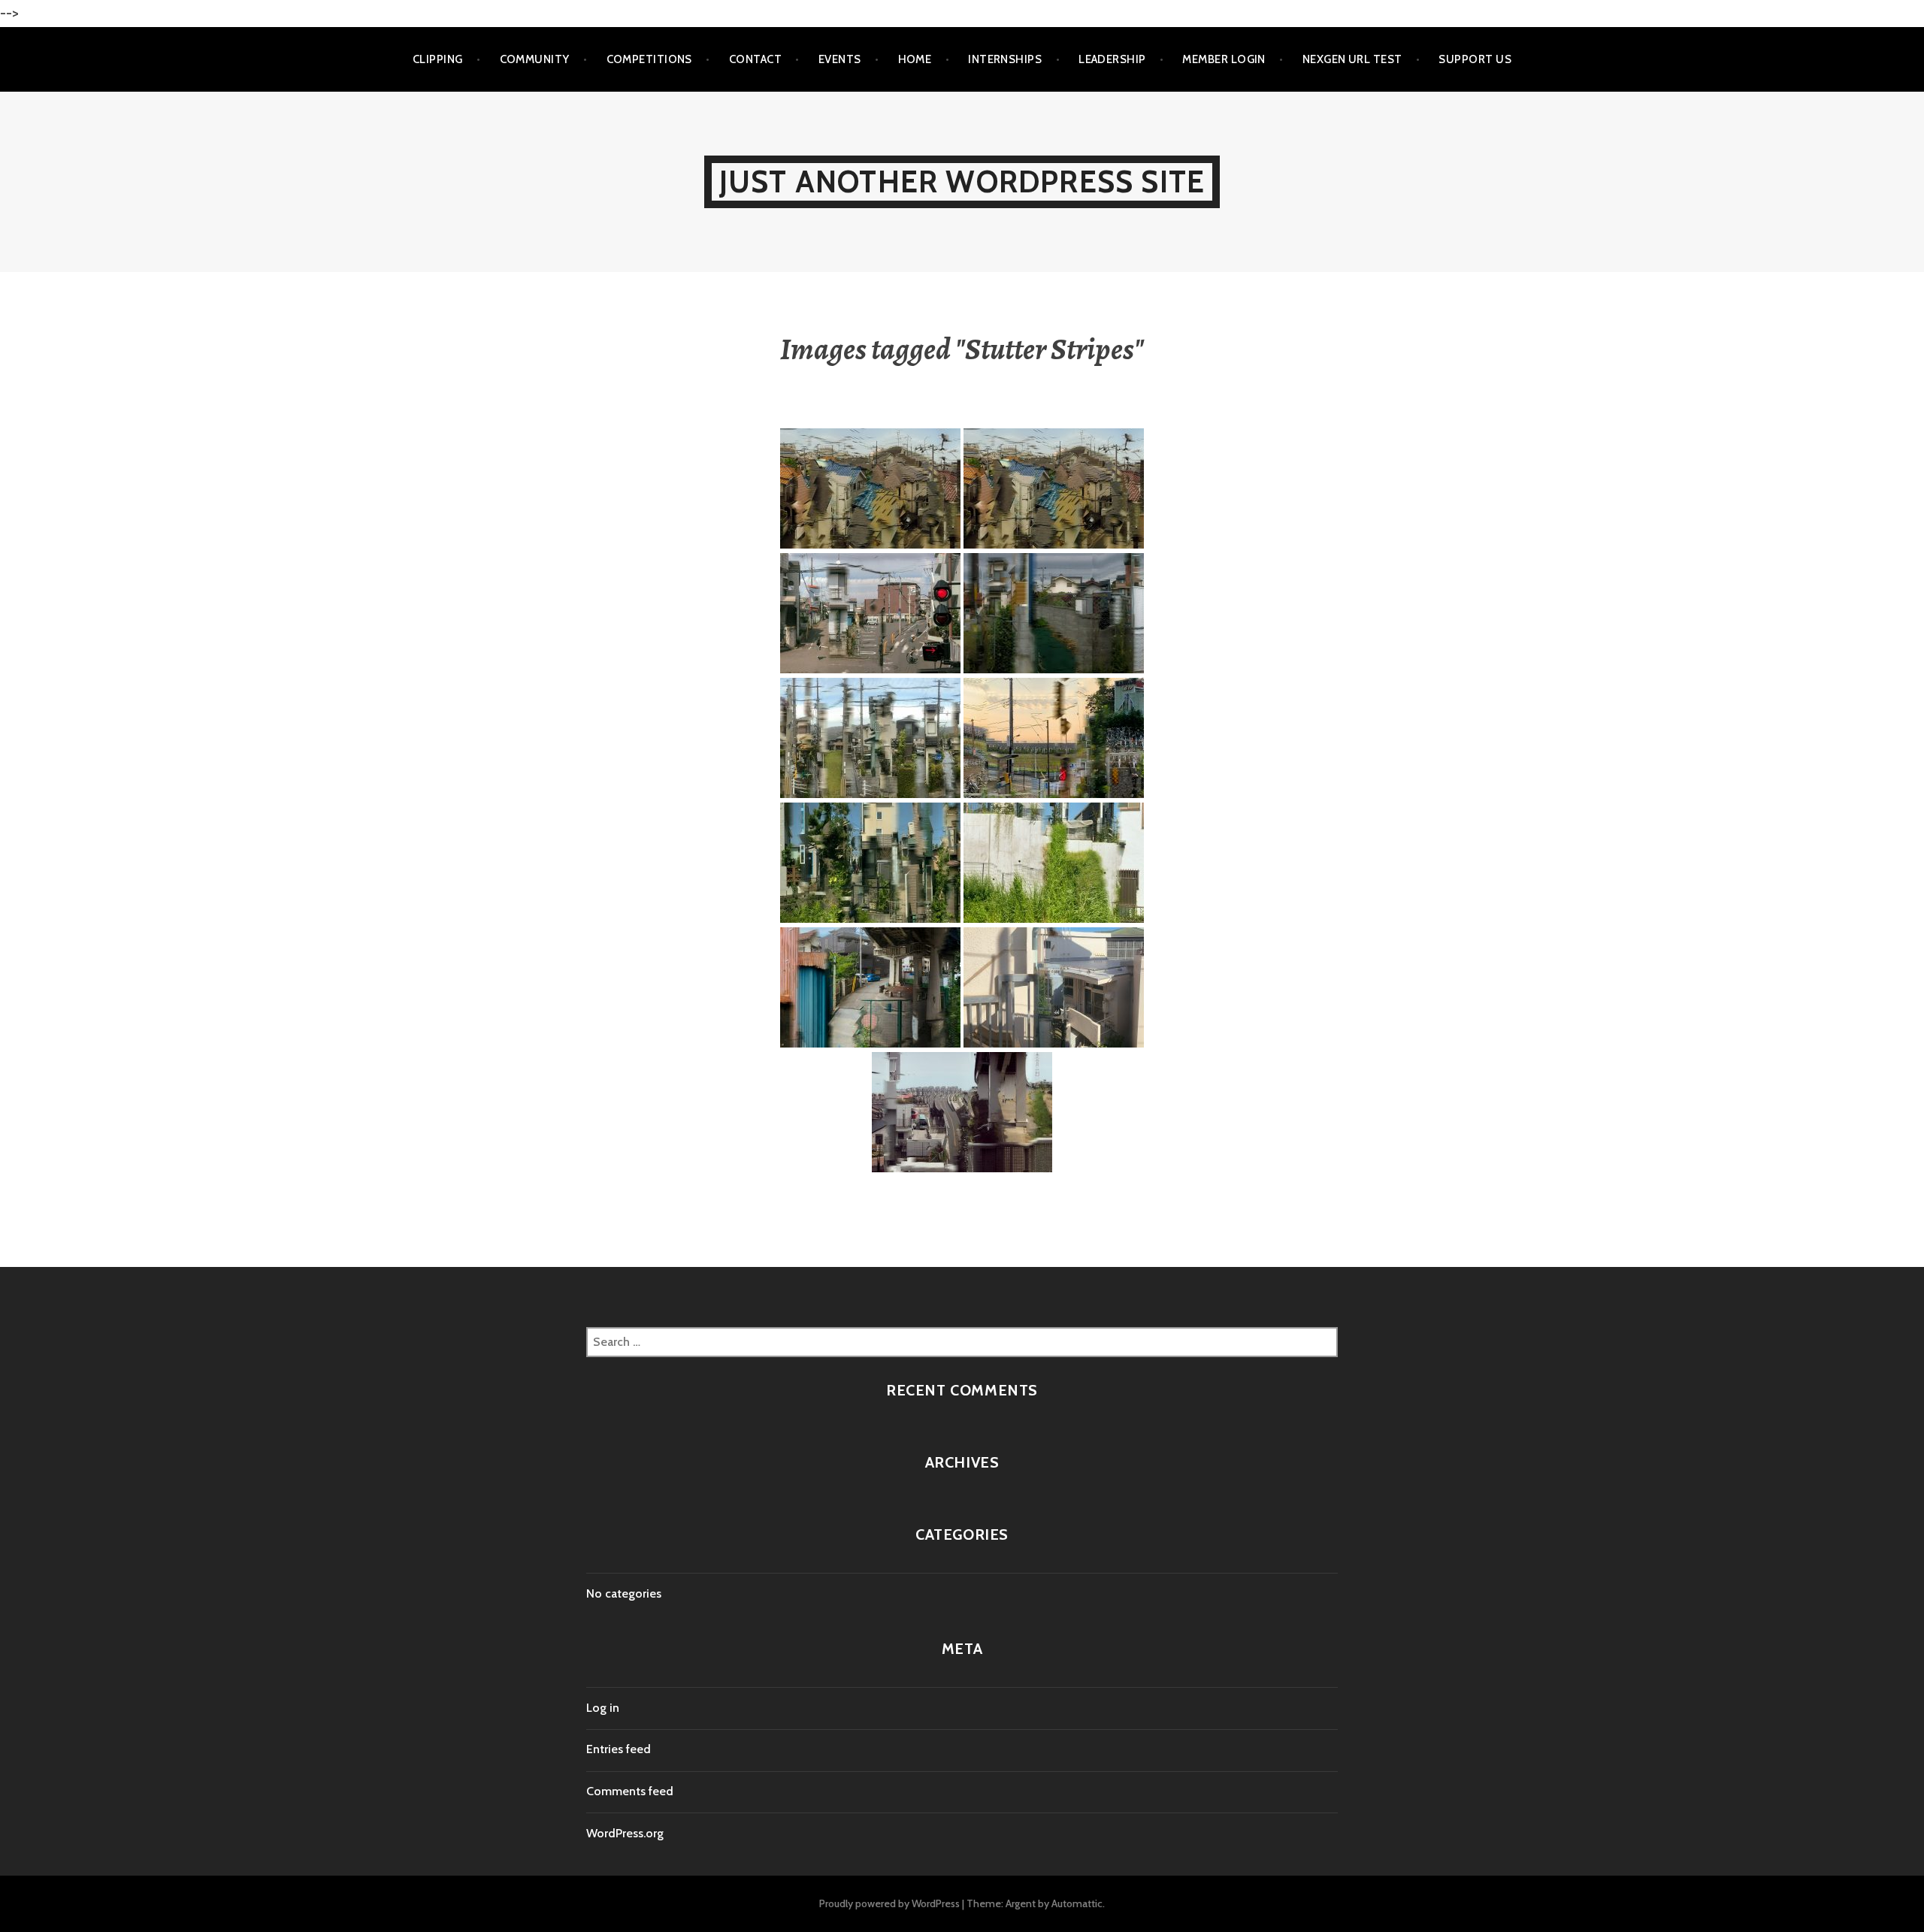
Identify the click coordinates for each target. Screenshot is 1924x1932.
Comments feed (630, 1791)
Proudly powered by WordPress (889, 1903)
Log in (603, 1708)
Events (840, 59)
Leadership (1112, 59)
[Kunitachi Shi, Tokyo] (870, 614)
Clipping (438, 59)
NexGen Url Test (1352, 59)
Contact (755, 59)
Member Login (1224, 59)
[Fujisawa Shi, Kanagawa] (1054, 988)
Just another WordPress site (962, 181)
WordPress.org (625, 1833)
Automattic (1077, 1903)
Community (535, 59)
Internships (1005, 59)
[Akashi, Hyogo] (1054, 614)
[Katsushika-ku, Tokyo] (962, 1113)
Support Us (1475, 59)
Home (915, 59)
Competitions (649, 59)
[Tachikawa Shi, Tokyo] (1054, 739)
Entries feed (619, 1749)
